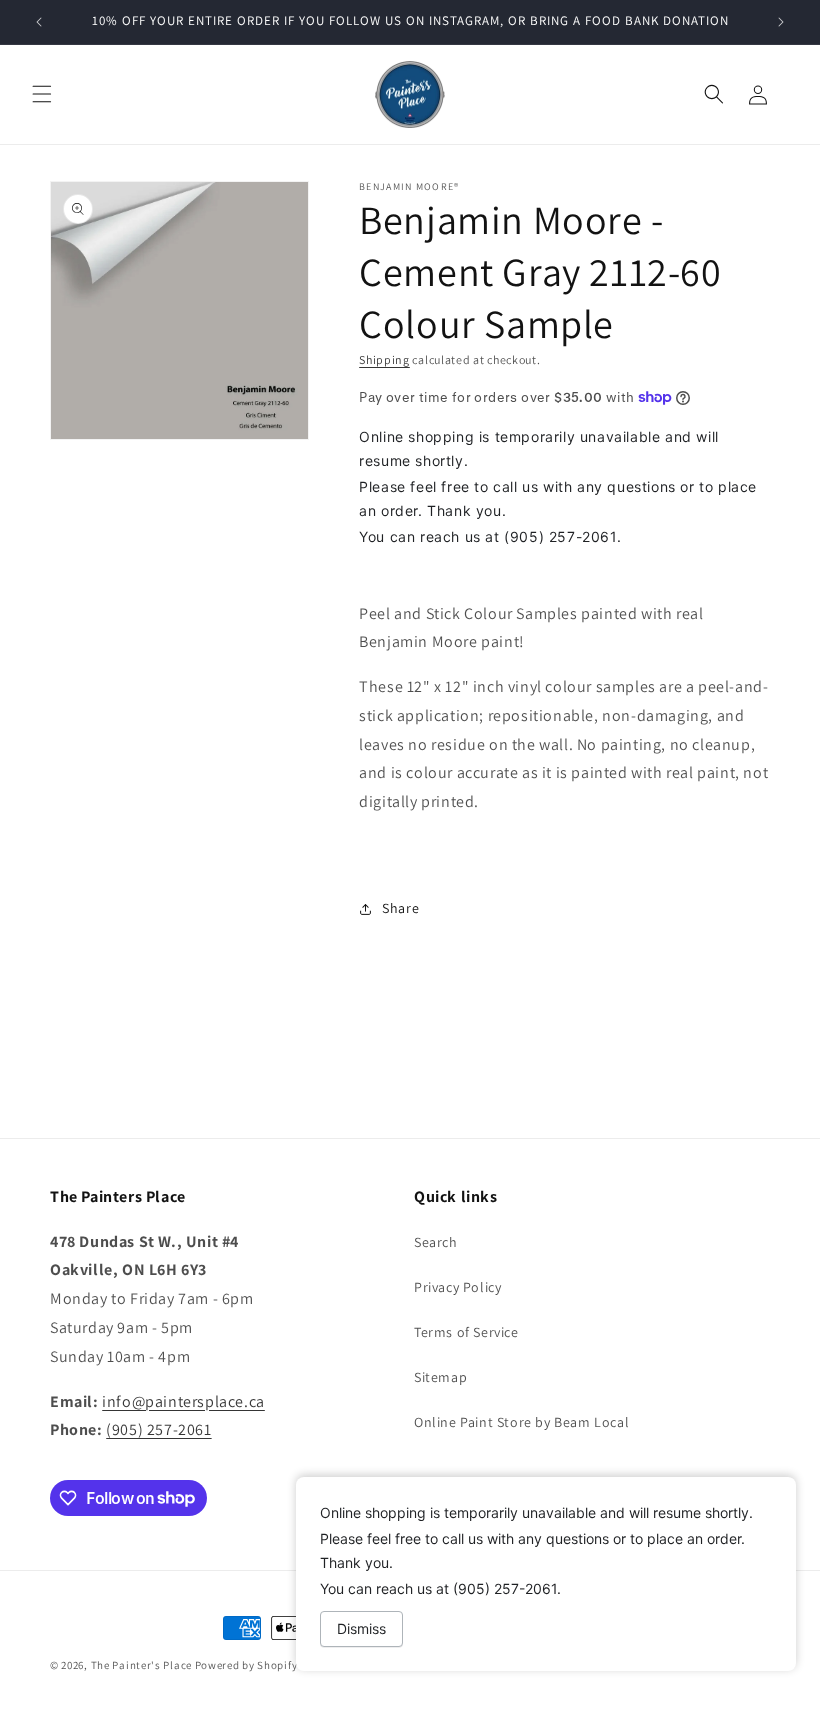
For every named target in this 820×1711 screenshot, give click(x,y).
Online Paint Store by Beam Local (521, 1422)
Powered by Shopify (246, 1665)
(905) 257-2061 (158, 1429)
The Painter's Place (141, 1665)
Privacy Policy (457, 1287)
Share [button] (400, 908)
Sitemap (440, 1377)
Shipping (384, 359)
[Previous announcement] (39, 22)
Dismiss (361, 1628)
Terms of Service (466, 1332)
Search (436, 1242)
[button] (42, 94)
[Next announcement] (781, 22)
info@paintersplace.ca (183, 1401)
